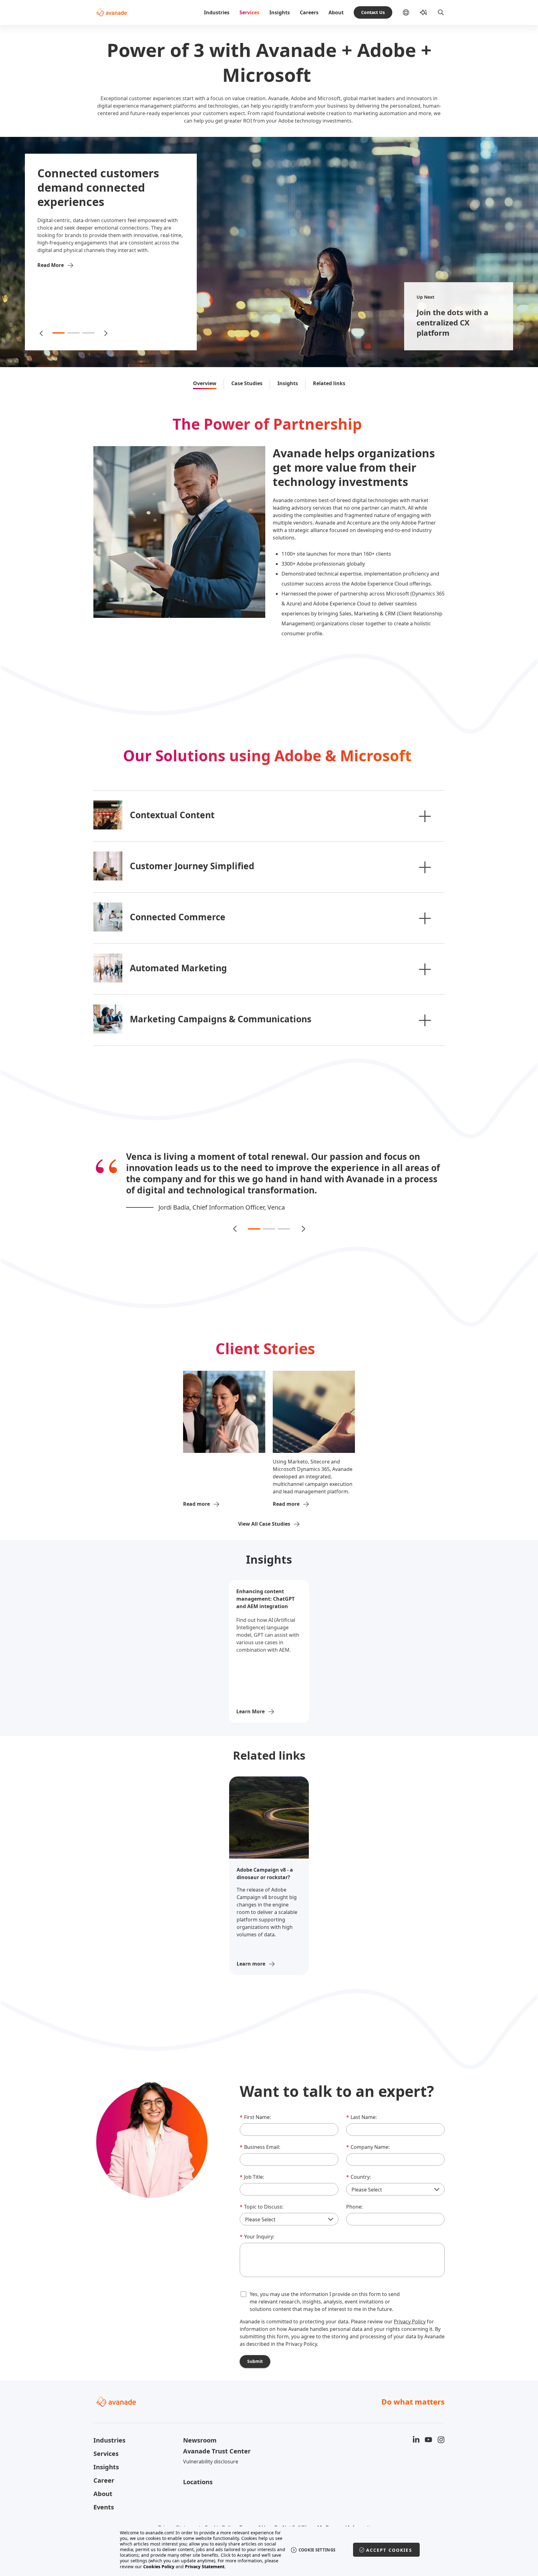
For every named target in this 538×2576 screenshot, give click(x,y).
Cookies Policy (159, 2567)
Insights (280, 12)
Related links (329, 383)
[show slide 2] (73, 333)
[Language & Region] (411, 12)
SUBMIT (255, 2350)
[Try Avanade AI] (423, 12)
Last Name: (361, 2106)
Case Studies (247, 383)
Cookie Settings (317, 2550)
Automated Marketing (178, 968)
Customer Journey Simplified (192, 866)
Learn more (251, 1953)
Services (249, 12)
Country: (359, 2166)
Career (104, 2469)
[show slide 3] (88, 333)
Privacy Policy (410, 2310)
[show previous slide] (42, 333)
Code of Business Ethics (286, 2526)
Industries (217, 12)
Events (104, 2496)
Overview (205, 383)
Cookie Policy (220, 2516)
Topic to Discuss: (262, 2196)
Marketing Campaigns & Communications (221, 1019)
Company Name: (368, 2136)
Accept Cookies (389, 2550)
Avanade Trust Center (217, 2440)
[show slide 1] (59, 333)
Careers (309, 12)
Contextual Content (172, 815)
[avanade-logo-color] (112, 12)
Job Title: (252, 2166)
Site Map (328, 2526)
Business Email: (260, 2136)
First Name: (255, 2106)
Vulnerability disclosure (211, 2450)
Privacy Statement (179, 2516)
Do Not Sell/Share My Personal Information (325, 2516)
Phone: (354, 2196)
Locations (198, 2471)
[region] (269, 2550)
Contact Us (373, 12)
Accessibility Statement (227, 2526)
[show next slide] (105, 333)
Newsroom (200, 2429)
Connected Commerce (178, 917)
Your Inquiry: (257, 2225)
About (336, 12)
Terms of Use (255, 2516)
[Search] (441, 12)
